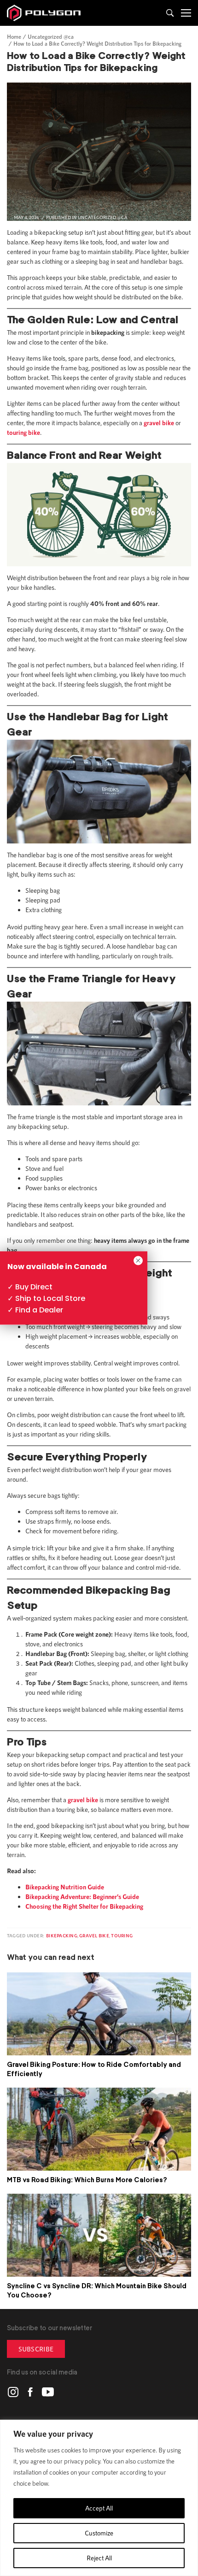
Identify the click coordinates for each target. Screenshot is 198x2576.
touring (122, 1935)
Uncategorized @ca (51, 36)
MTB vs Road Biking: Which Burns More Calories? (87, 2180)
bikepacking (62, 1935)
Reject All (99, 2558)
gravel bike (94, 1935)
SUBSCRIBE (36, 2349)
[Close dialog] (138, 1261)
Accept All (99, 2508)
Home (14, 36)
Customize (99, 2533)
